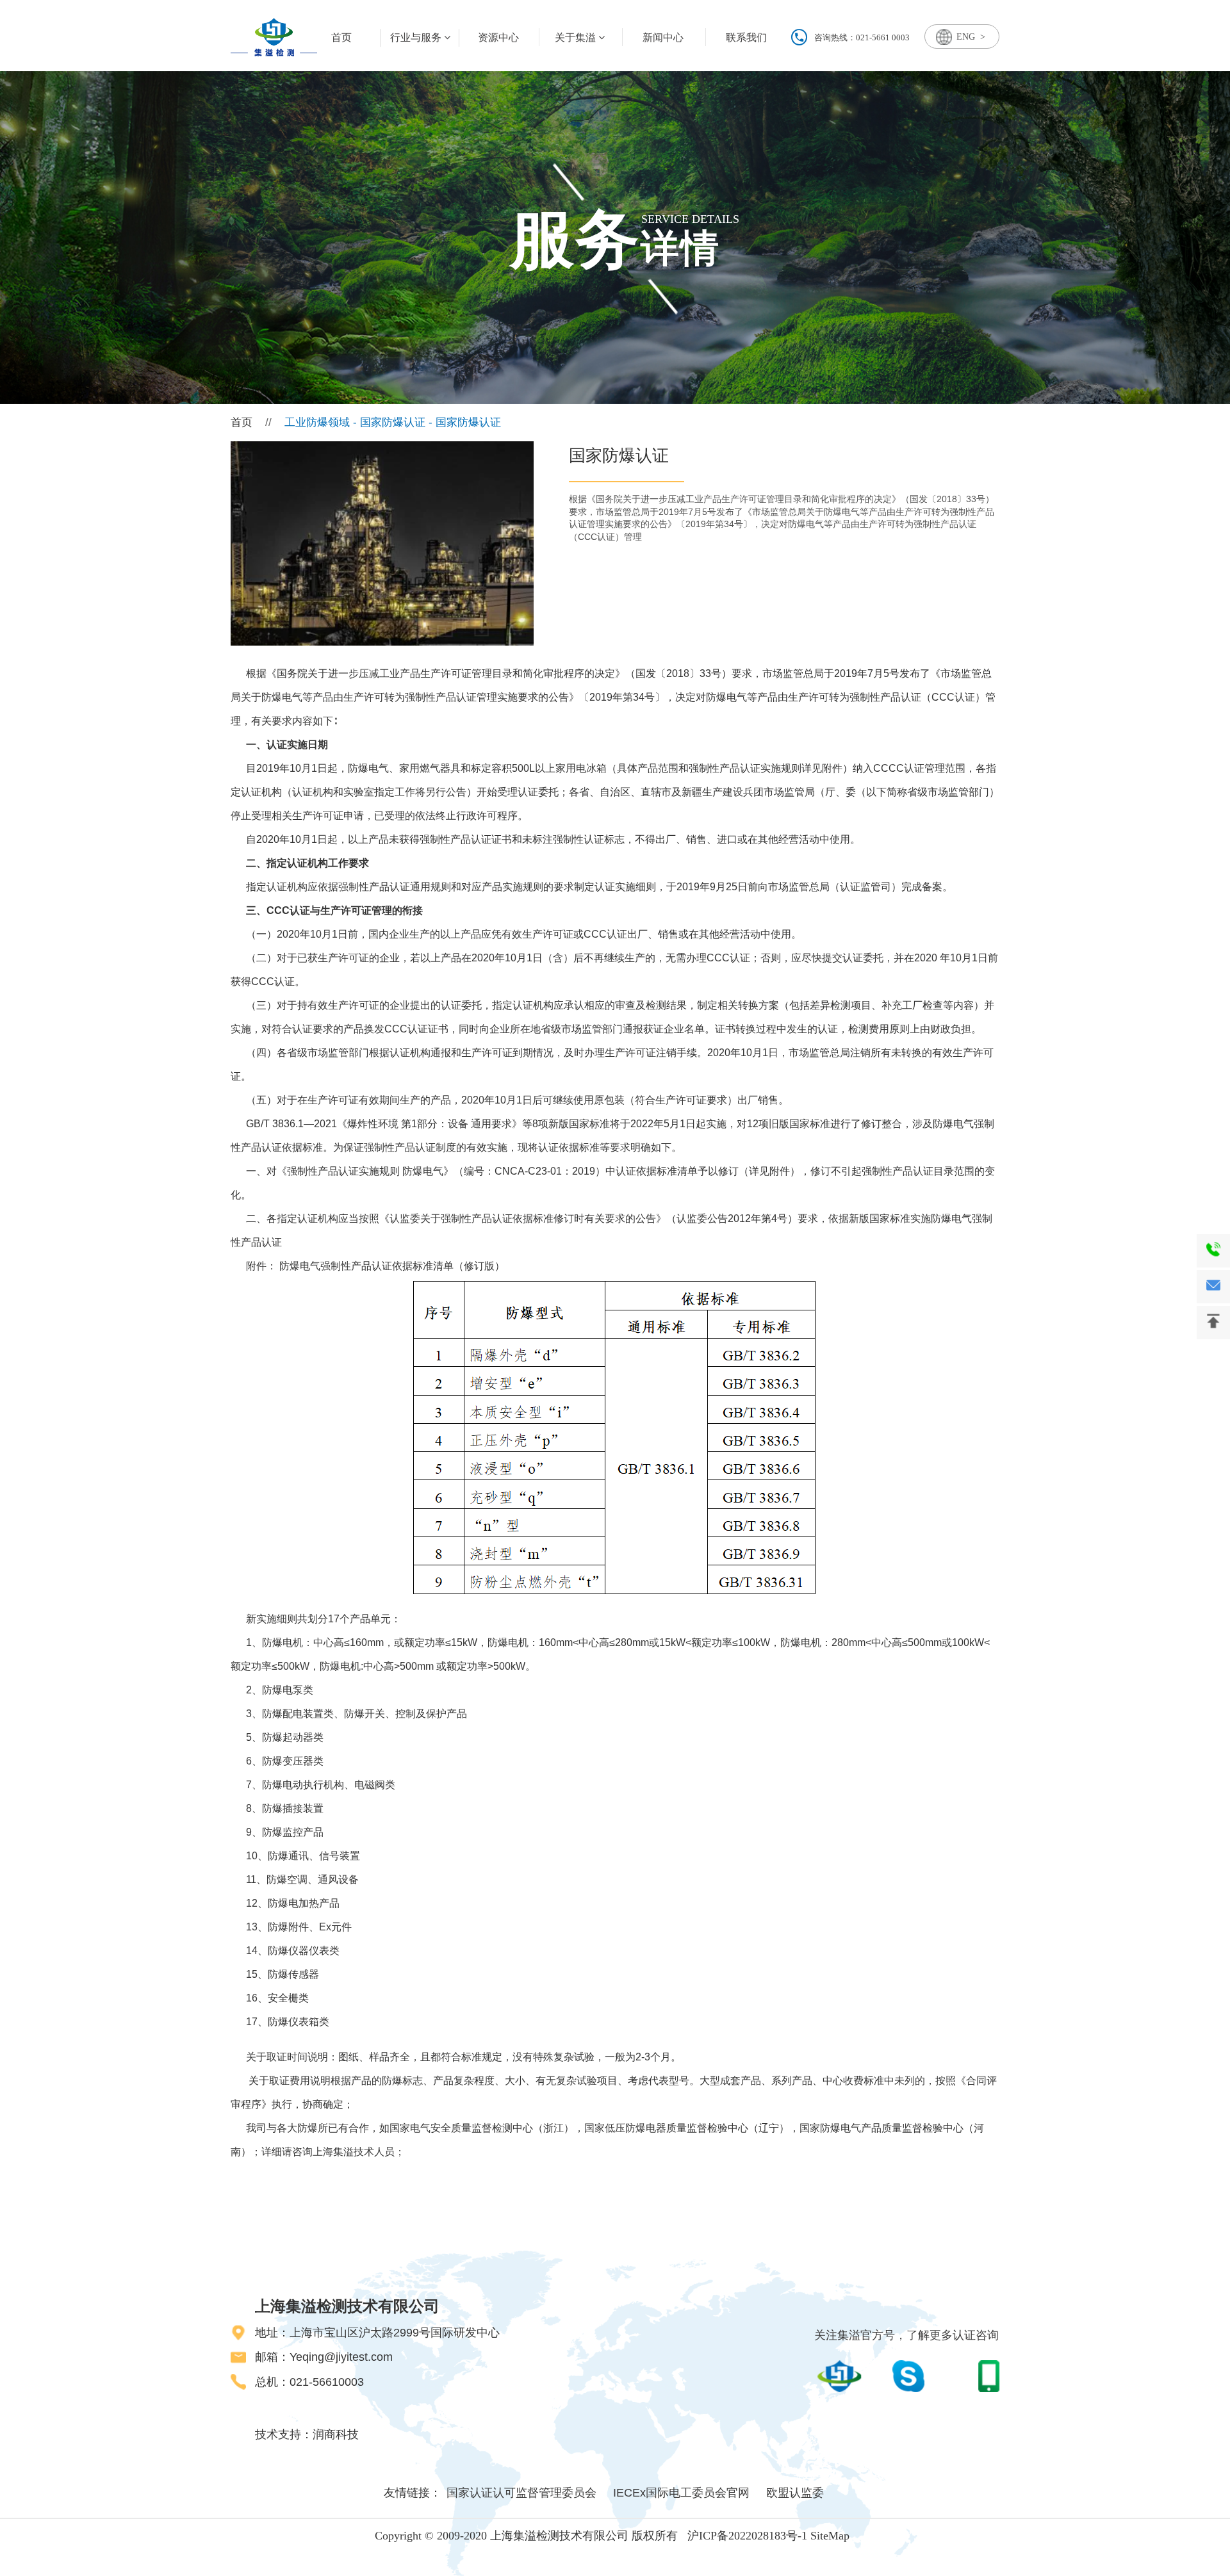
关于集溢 (577, 37)
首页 (242, 422)
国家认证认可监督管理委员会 (521, 2493)
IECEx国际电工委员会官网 (681, 2493)
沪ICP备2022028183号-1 (747, 2536)
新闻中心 (663, 37)
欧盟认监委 (795, 2493)
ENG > (971, 37)
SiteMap (830, 2536)
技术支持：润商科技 (307, 2434)
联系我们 (746, 37)
